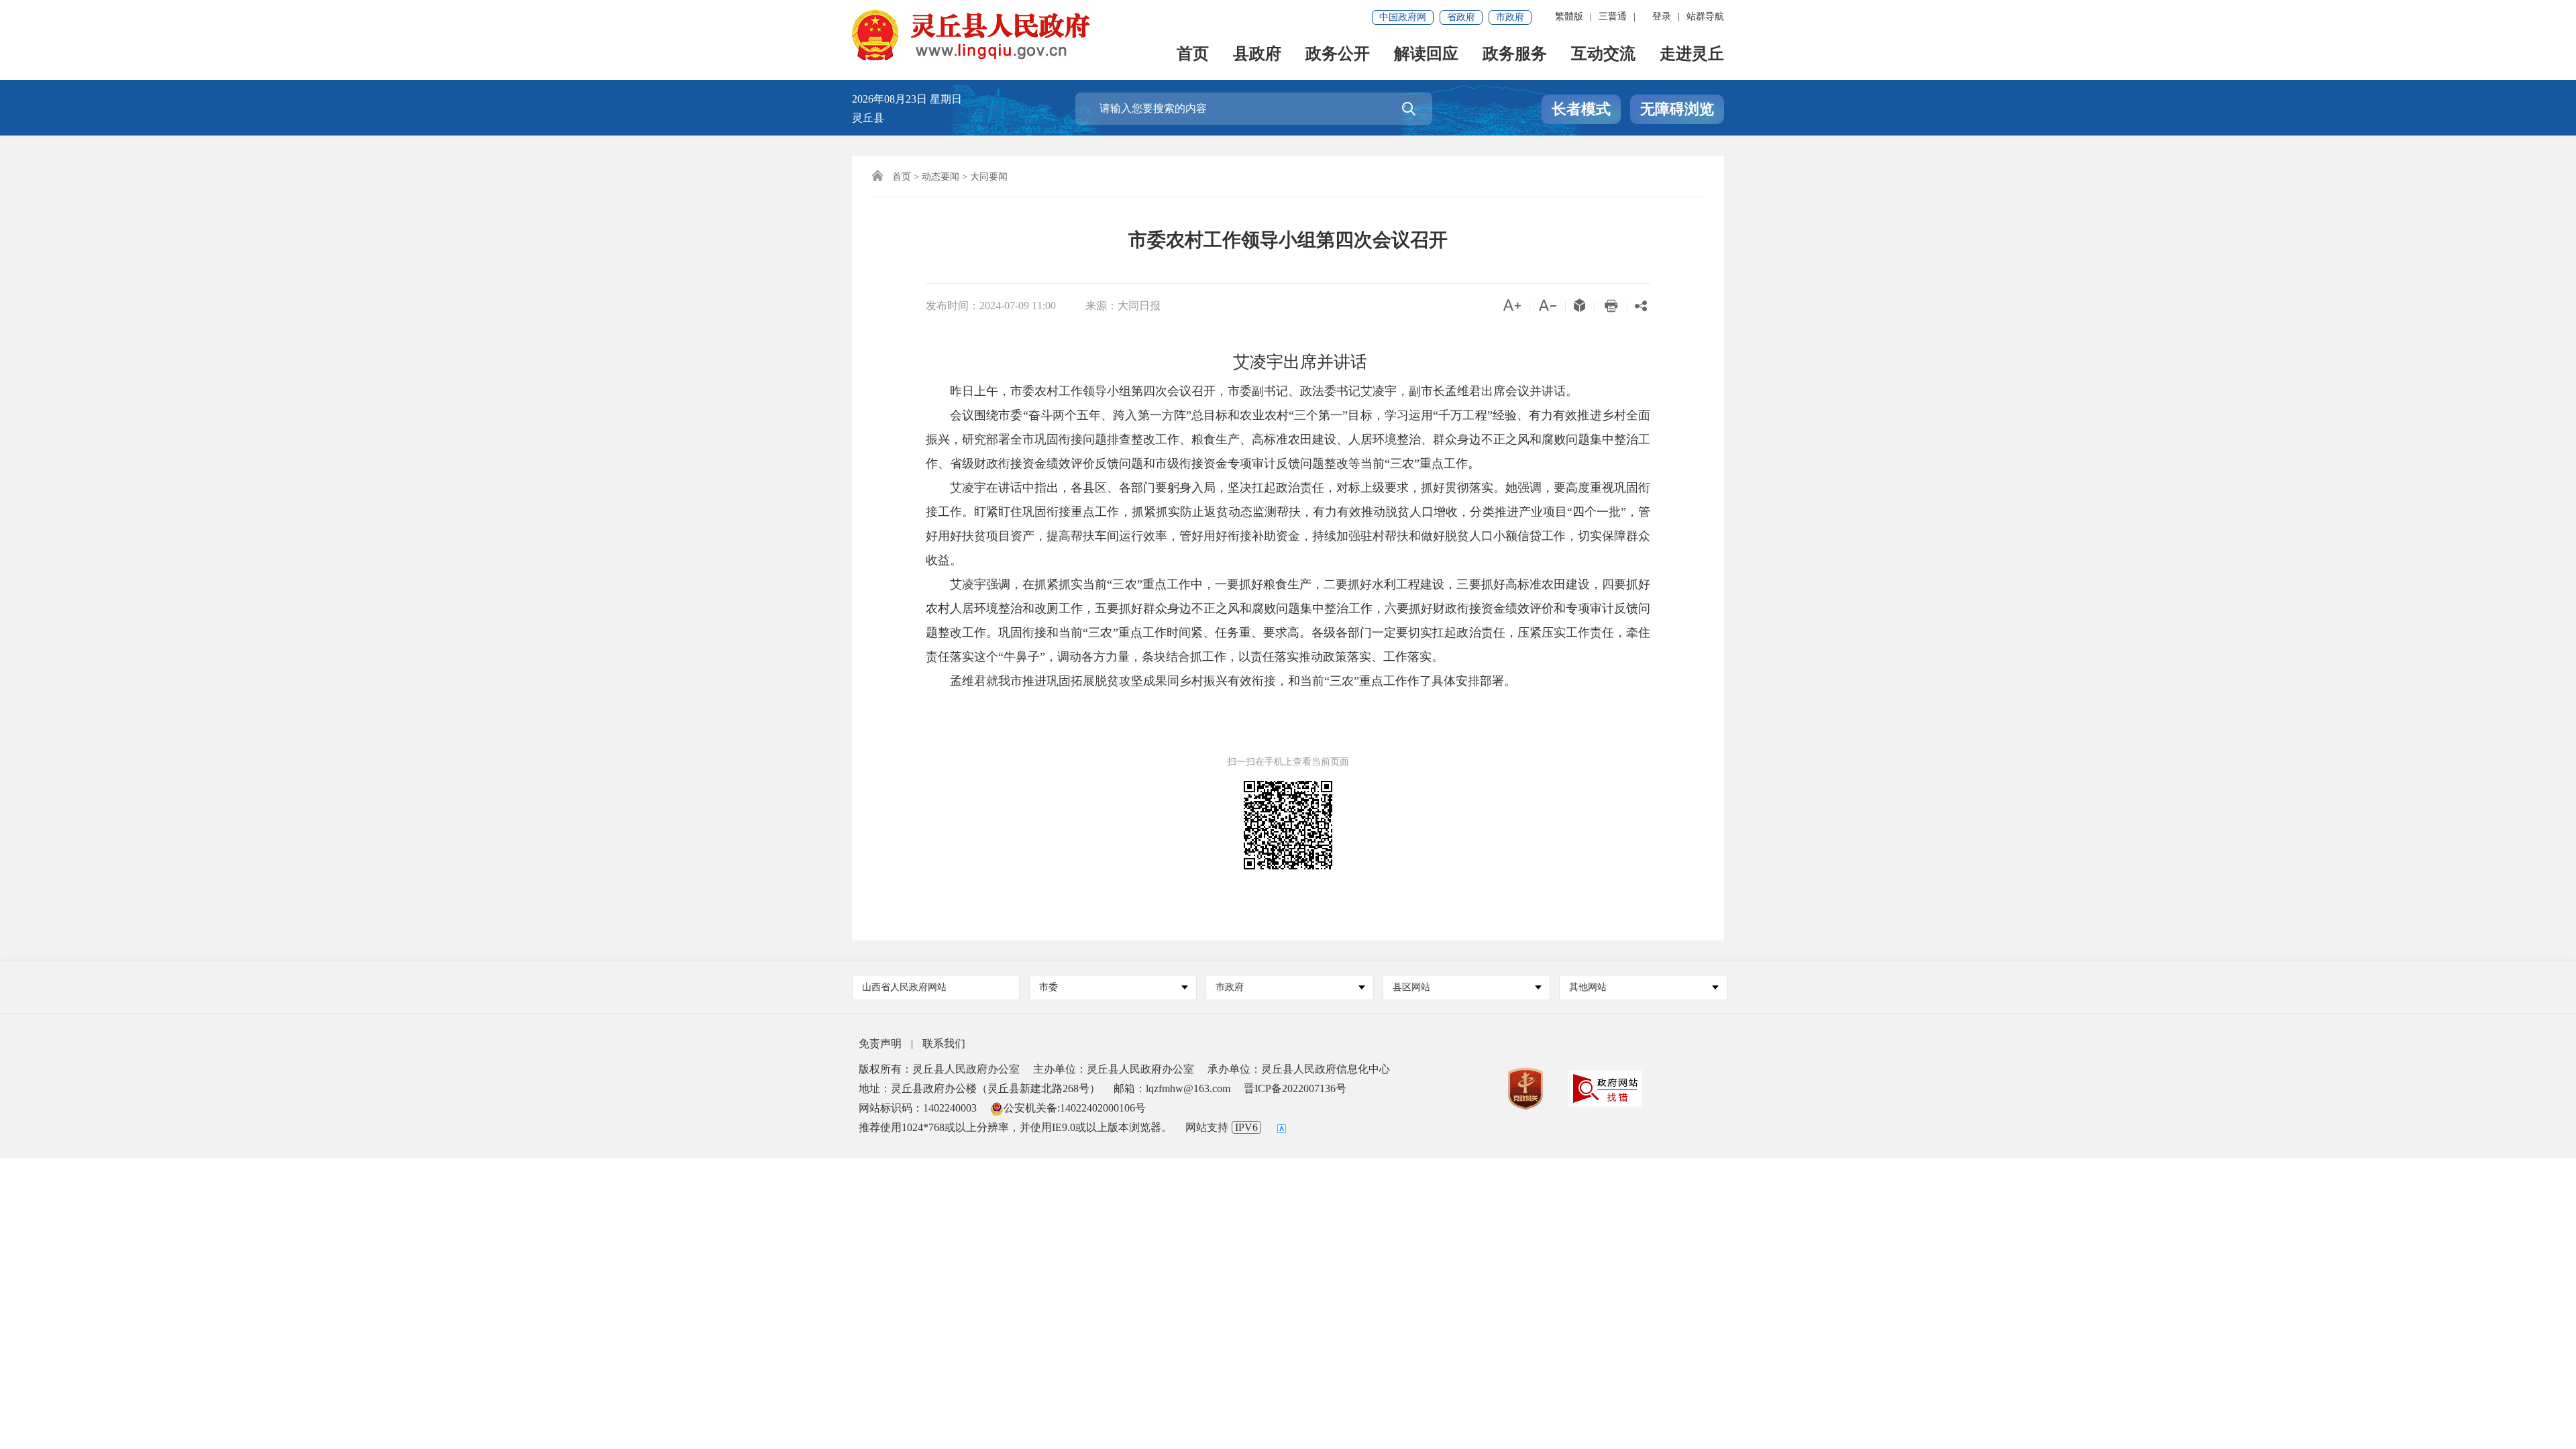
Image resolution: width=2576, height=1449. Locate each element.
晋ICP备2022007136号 (1295, 1088)
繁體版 (1569, 16)
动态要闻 (941, 177)
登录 (1662, 16)
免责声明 (880, 1043)
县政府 (1257, 55)
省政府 (1461, 17)
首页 (1193, 55)
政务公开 (1338, 55)
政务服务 (1515, 55)
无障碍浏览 (1677, 109)
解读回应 (1426, 55)
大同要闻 (989, 177)
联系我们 (944, 1043)
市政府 (1510, 17)
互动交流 (1603, 55)
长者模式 (1581, 109)
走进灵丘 (1692, 55)
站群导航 (1705, 16)
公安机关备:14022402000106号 (1075, 1108)
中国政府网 (1403, 17)
